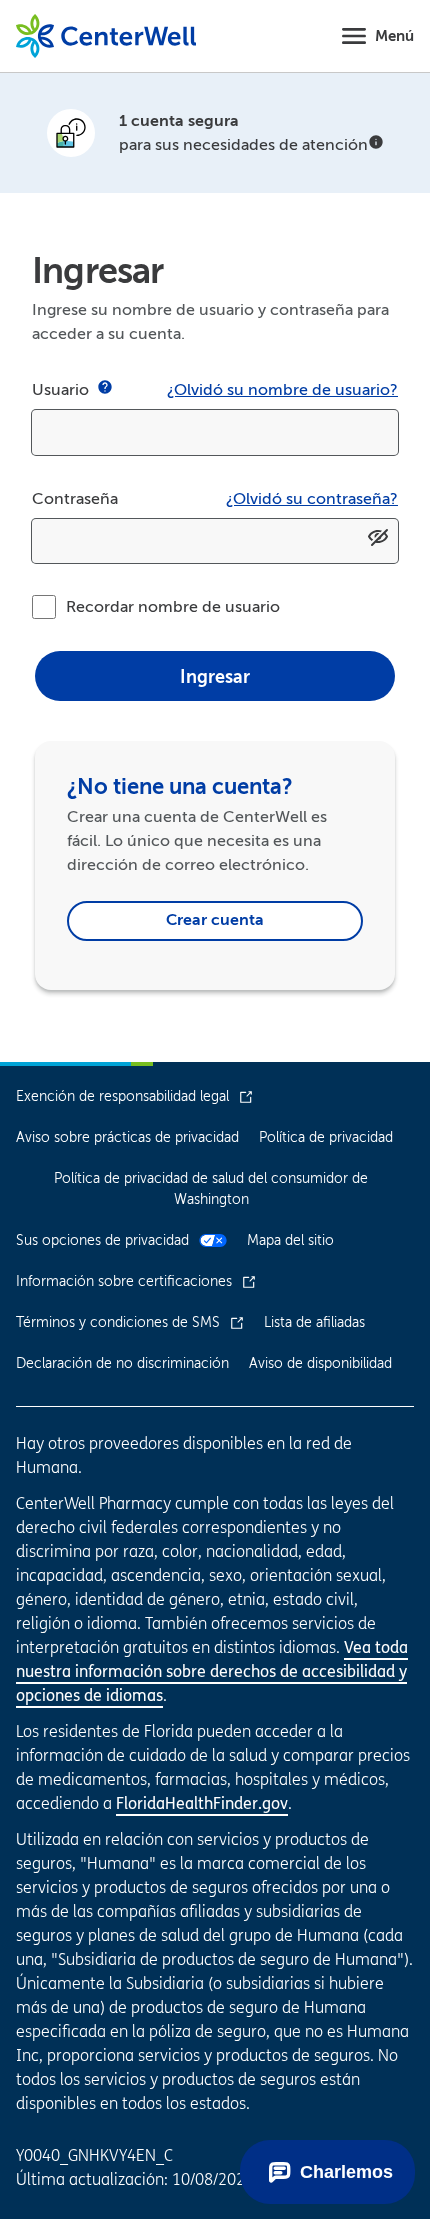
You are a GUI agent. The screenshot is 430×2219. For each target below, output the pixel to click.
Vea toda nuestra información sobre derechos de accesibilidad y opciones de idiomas (212, 1671)
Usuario (60, 390)
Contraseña (75, 499)
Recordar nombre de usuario (173, 607)
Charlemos (346, 2172)
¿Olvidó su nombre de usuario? (282, 390)
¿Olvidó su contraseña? (312, 499)
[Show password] (378, 541)
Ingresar (215, 677)
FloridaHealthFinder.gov (202, 1803)
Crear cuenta (215, 920)
